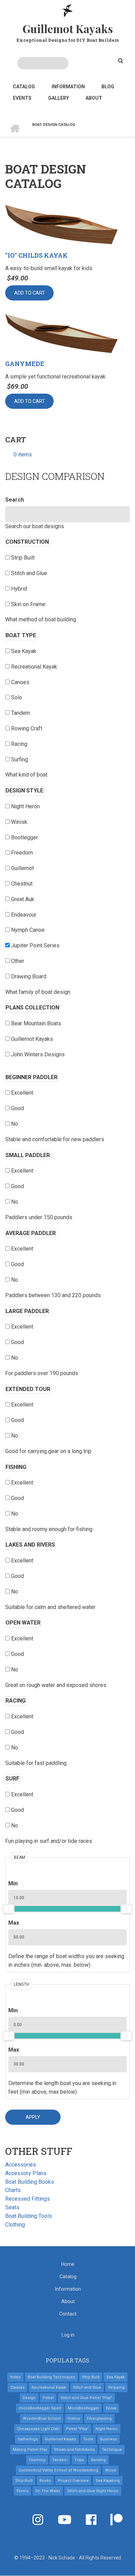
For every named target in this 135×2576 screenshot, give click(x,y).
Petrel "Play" (77, 2429)
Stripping (116, 2387)
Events (22, 98)
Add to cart (30, 293)
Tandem (21, 713)
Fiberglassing (99, 2419)
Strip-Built (24, 2481)
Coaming (37, 2460)
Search (15, 500)
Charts (13, 2190)
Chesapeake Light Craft (38, 2429)
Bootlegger (25, 837)
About (94, 98)
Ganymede (25, 364)
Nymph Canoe (28, 930)
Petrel (48, 2398)
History (74, 2419)
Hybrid (19, 589)
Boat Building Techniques (51, 2377)
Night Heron (25, 806)
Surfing (20, 759)
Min (13, 1883)
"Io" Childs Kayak (37, 256)
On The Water (48, 2491)
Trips (79, 2460)
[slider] (9, 1909)
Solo (17, 697)
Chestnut (22, 884)
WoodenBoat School (42, 2419)
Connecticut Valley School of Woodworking (58, 2470)
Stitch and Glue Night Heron (93, 2491)
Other (18, 961)
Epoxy (111, 2408)
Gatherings (28, 2439)
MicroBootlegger (83, 2408)
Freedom (22, 853)
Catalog (24, 87)
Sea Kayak (24, 651)
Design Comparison (55, 476)
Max (14, 1923)
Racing (19, 744)
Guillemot (22, 868)
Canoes (20, 682)
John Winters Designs (38, 1054)
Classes (17, 2387)
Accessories (21, 2165)
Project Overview (73, 2481)
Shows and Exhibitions (74, 2450)
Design (29, 2398)
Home (68, 2264)
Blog (108, 87)
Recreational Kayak (34, 667)
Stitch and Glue (29, 573)
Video (15, 2377)
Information (68, 87)
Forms (22, 2491)
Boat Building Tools (29, 2216)
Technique (112, 2450)
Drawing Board (29, 976)
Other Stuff (39, 2151)
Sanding (98, 2460)
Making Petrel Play (30, 2450)
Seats (12, 2207)
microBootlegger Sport (40, 2408)
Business (109, 2439)
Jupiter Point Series (35, 945)
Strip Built (23, 558)
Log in (68, 2335)
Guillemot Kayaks (68, 28)
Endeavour (24, 915)
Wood (111, 2470)
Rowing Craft (27, 728)
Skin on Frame (28, 604)
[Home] (68, 10)
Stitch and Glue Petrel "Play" (86, 2398)
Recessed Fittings (28, 2199)
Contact (68, 2314)
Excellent (22, 1093)
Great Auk (23, 899)
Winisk (19, 822)
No (15, 1124)
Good (17, 1108)
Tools (88, 2439)
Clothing (15, 2225)
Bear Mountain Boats (36, 1023)
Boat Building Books (30, 2182)
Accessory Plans (26, 2173)
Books (45, 2481)
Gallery (58, 98)
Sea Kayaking (108, 2481)
